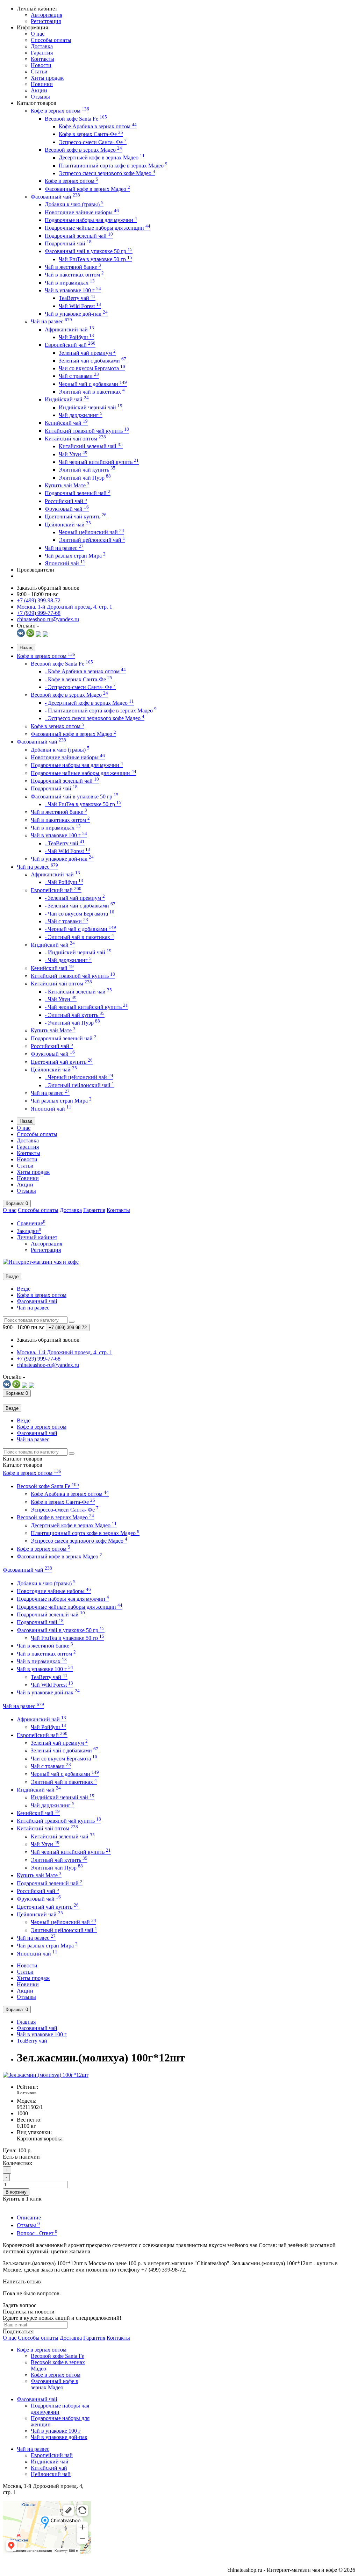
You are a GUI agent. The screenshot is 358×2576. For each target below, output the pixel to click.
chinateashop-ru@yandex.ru (48, 619)
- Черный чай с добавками (80, 929)
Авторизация (46, 15)
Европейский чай (70, 345)
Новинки (42, 84)
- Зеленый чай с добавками (80, 906)
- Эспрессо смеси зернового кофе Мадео (95, 718)
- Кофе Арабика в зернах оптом (85, 671)
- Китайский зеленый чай (78, 992)
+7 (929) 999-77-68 (39, 613)
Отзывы (40, 97)
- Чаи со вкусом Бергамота (80, 914)
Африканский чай (69, 329)
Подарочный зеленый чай (79, 236)
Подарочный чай (68, 243)
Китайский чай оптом (75, 439)
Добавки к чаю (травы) (74, 204)
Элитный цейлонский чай (92, 540)
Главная (26, 2022)
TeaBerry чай (77, 298)
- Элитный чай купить (75, 1015)
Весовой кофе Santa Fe (76, 119)
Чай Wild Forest (80, 306)
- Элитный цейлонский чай (80, 1085)
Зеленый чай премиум (87, 353)
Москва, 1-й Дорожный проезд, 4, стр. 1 (65, 607)
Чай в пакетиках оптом (74, 275)
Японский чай (65, 563)
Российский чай (66, 501)
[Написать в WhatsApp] (30, 635)
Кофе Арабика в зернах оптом (98, 126)
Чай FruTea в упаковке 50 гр (95, 259)
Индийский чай (67, 399)
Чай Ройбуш (76, 337)
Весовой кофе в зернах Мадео (83, 150)
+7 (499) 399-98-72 (39, 600)
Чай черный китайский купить (99, 462)
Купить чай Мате (67, 485)
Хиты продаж (47, 78)
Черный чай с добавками (93, 384)
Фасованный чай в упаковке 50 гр (89, 251)
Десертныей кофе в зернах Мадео (102, 157)
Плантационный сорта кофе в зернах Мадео (113, 166)
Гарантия (42, 53)
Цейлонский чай (68, 525)
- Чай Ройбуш (64, 882)
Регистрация (46, 21)
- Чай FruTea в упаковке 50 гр (83, 804)
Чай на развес (51, 321)
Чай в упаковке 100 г (73, 290)
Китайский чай (49, 2468)
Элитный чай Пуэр (85, 478)
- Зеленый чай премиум (75, 898)
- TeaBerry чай (65, 843)
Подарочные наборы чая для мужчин (91, 220)
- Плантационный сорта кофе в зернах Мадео (101, 711)
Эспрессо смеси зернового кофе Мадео (107, 173)
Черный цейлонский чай (91, 532)
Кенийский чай (66, 423)
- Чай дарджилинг (68, 960)
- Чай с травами (66, 921)
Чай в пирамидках (70, 283)
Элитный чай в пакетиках (92, 392)
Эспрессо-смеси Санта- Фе (93, 142)
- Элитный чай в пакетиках (79, 937)
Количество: (17, 2163)
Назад (26, 648)
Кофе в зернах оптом (60, 111)
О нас (38, 34)
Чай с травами (79, 376)
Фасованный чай (55, 197)
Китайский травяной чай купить (87, 431)
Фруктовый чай (67, 509)
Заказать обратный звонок (48, 588)
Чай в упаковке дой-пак (76, 314)
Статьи (39, 71)
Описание (29, 2218)
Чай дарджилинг (81, 415)
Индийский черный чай (91, 407)
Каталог (23, 1465)
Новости (41, 65)
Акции (39, 90)
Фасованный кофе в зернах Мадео (87, 189)
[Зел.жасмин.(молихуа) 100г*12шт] (46, 2075)
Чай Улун (73, 454)
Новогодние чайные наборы (82, 212)
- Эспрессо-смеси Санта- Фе (80, 687)
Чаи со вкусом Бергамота (92, 368)
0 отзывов (27, 2093)
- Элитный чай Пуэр (72, 1023)
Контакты (42, 59)
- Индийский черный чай (78, 952)
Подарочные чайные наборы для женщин (98, 228)
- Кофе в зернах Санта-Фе (78, 679)
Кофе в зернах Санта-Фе (91, 134)
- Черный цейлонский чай (79, 1077)
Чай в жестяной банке (73, 267)
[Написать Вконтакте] (21, 635)
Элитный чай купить (87, 470)
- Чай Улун (61, 999)
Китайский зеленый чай (91, 446)
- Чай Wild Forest (67, 851)
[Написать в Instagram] (45, 635)
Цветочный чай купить (76, 516)
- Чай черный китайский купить (86, 1007)
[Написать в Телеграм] (38, 635)
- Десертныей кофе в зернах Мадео (89, 703)
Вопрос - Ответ (37, 2233)
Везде (24, 1289)
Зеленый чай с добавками (92, 361)
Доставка (42, 46)
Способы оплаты (51, 40)
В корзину (16, 2192)
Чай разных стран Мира (75, 556)
